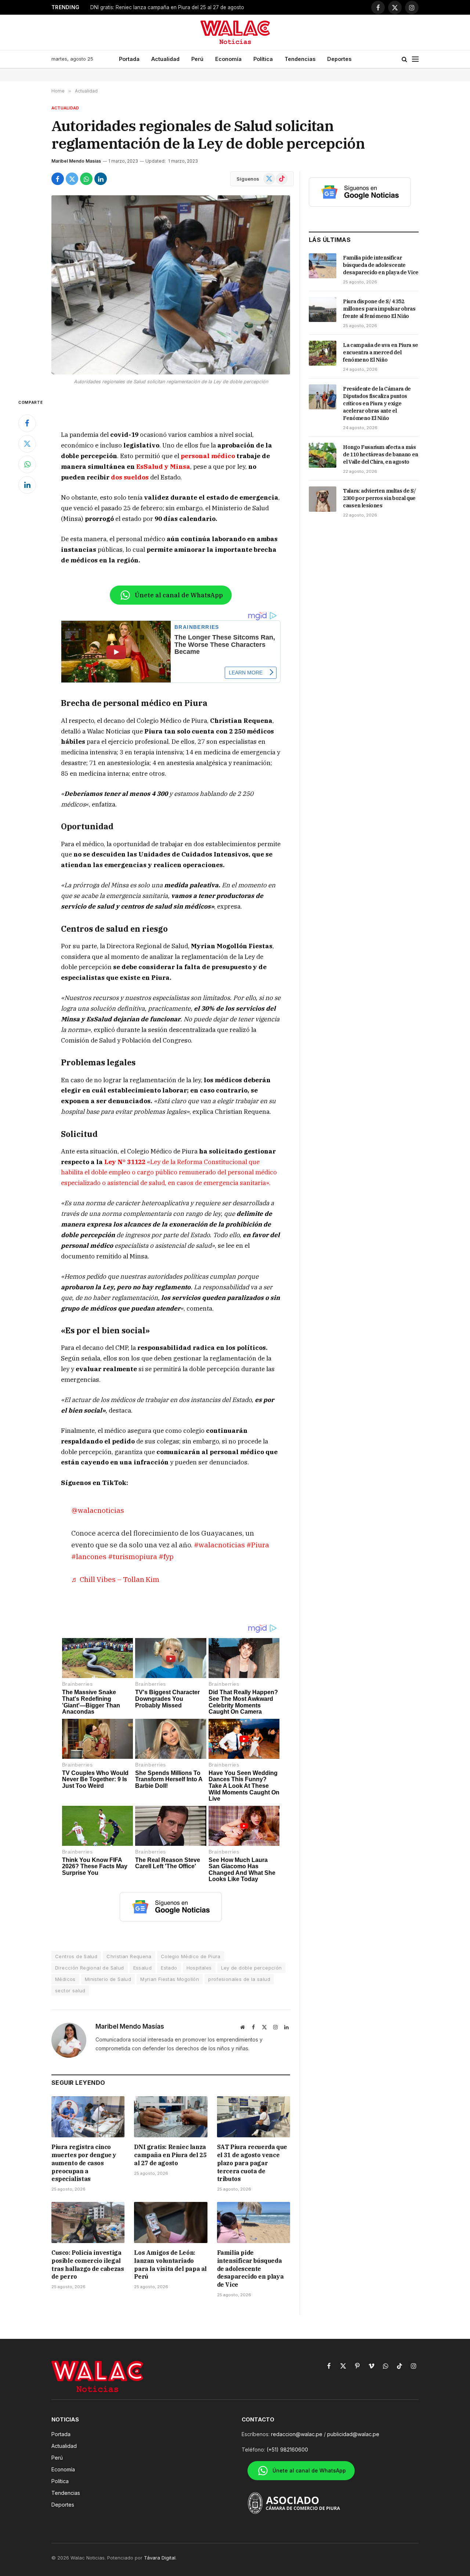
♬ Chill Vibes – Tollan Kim (115, 1579)
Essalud (143, 1968)
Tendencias (300, 59)
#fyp (166, 1556)
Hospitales (199, 1968)
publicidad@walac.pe (353, 2434)
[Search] (404, 59)
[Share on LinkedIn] (101, 179)
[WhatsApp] (27, 464)
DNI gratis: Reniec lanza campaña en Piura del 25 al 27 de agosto (170, 2155)
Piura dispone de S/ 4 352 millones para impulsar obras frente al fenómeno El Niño (379, 309)
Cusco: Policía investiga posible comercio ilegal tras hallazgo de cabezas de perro (88, 2265)
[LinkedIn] (27, 485)
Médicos (65, 1979)
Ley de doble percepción (252, 1968)
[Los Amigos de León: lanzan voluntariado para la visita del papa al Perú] (171, 2222)
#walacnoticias (219, 1545)
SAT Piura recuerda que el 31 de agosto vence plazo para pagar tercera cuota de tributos (182, 7)
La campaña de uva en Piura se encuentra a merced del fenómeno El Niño (381, 352)
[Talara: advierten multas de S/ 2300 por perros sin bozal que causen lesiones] (323, 499)
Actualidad (165, 59)
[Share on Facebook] (58, 179)
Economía (228, 59)
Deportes (339, 59)
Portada (129, 59)
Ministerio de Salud (108, 1979)
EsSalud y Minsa (163, 467)
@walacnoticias (98, 1510)
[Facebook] (27, 423)
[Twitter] (27, 444)
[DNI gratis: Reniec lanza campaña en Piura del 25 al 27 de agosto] (171, 2117)
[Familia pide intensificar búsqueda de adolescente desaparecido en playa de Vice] (254, 2222)
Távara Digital (160, 2558)
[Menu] (415, 59)
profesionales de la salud (239, 1979)
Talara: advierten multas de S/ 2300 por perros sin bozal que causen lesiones (379, 498)
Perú (197, 59)
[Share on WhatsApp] (86, 179)
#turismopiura (133, 1556)
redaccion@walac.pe (297, 2434)
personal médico (208, 456)
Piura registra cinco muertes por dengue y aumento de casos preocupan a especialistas (84, 2163)
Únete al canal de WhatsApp (179, 595)
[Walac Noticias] (235, 32)
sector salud (70, 1990)
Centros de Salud (76, 1956)
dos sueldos (130, 477)
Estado (169, 1968)
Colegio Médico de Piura (191, 1956)
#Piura (258, 1545)
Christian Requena (129, 1956)
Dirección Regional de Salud (90, 1968)
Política (263, 59)
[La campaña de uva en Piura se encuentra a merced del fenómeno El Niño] (323, 353)
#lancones (89, 1556)
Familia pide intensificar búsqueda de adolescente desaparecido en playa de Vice (250, 2269)
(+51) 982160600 (287, 2450)
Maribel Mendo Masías (76, 161)
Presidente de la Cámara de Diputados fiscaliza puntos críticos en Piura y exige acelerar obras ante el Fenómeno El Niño (377, 403)
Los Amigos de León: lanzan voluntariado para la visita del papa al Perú (170, 2265)
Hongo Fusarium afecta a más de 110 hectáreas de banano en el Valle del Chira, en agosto (381, 454)
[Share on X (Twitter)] (72, 179)
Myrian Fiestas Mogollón (170, 1979)
